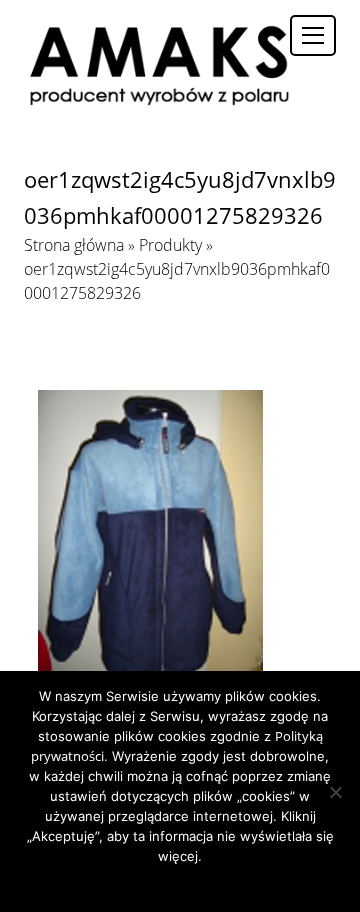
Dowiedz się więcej (214, 882)
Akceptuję (120, 882)
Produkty (170, 245)
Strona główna (74, 245)
